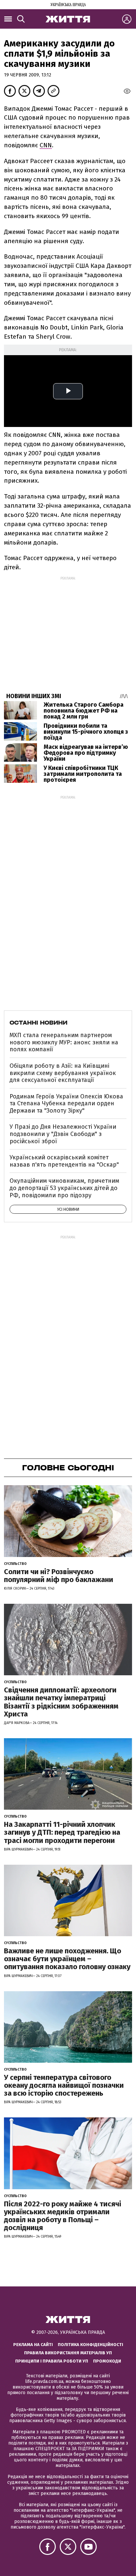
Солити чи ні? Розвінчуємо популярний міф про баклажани (59, 1576)
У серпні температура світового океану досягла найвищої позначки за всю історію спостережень (64, 2085)
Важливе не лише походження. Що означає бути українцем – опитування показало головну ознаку (67, 1959)
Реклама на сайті (33, 2345)
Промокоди (107, 2361)
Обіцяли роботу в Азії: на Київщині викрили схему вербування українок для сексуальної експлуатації (63, 1073)
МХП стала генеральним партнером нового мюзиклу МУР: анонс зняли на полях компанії (64, 1042)
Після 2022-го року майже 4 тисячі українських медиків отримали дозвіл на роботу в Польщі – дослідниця (63, 2216)
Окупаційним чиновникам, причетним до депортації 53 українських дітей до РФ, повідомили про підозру (64, 1188)
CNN (46, 145)
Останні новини (38, 1023)
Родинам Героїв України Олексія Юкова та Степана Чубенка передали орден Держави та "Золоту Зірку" (66, 1104)
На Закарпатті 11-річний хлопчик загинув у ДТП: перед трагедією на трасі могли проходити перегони (62, 1832)
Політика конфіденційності (90, 2345)
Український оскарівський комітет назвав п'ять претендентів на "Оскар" (64, 1161)
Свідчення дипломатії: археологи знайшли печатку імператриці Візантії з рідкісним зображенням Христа (61, 1702)
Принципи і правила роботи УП (52, 2361)
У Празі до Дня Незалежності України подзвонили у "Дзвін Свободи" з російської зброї (63, 1134)
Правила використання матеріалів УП (68, 2353)
